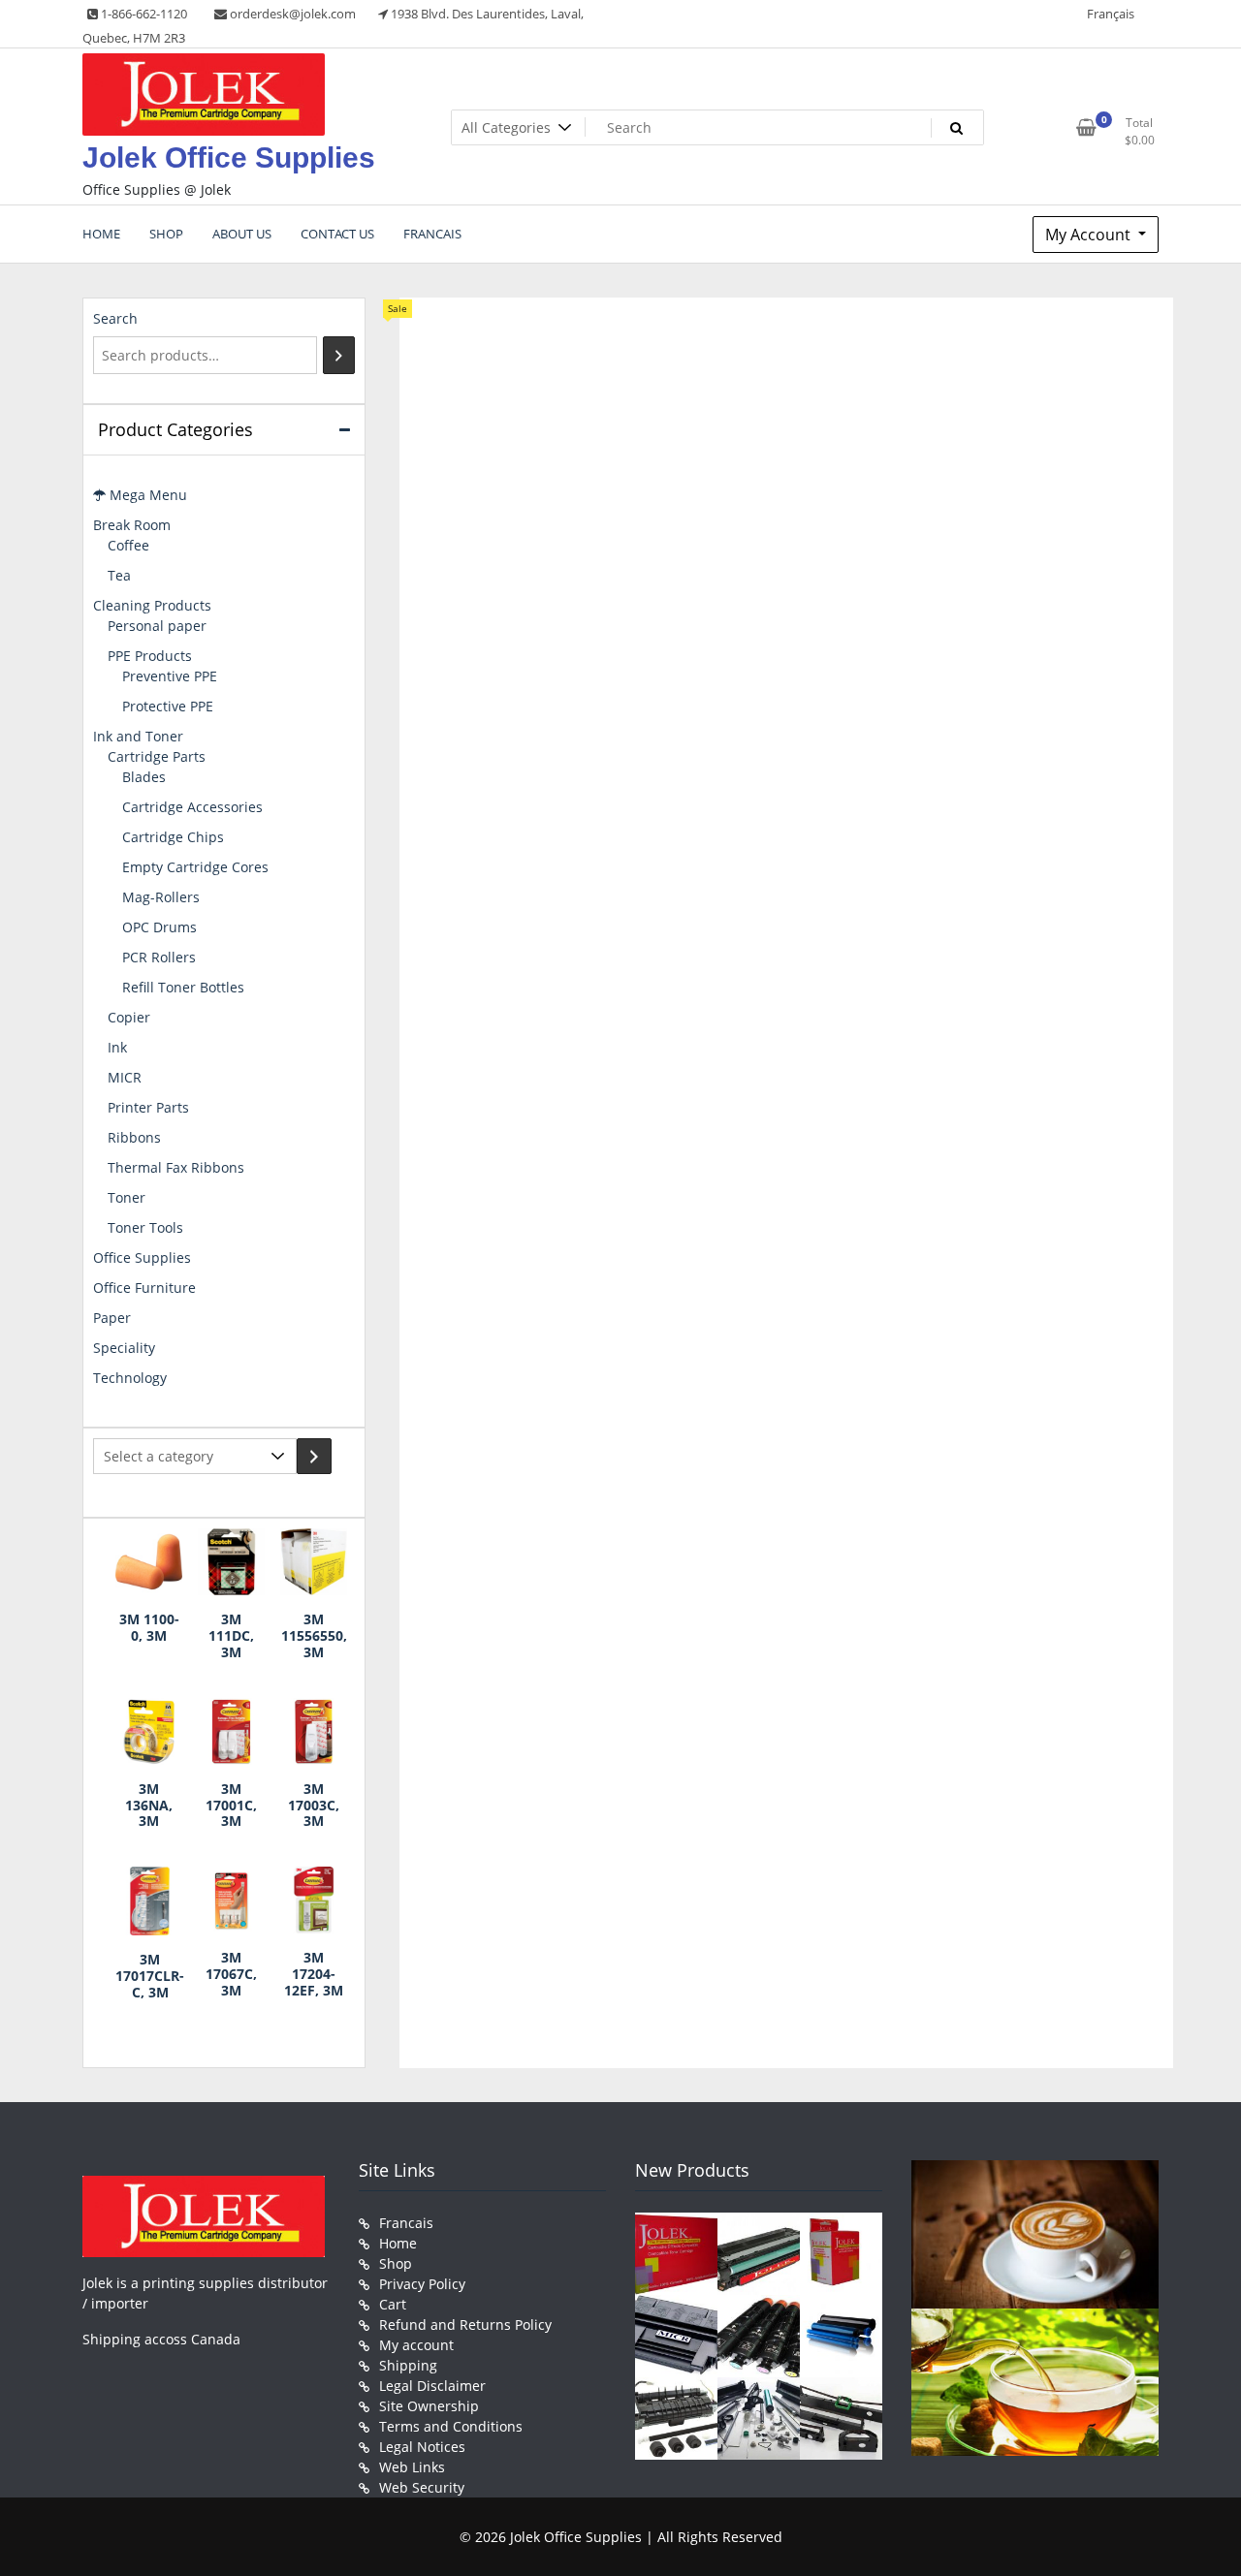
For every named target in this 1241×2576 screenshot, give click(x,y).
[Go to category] (314, 1456)
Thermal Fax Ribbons (176, 1167)
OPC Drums (159, 927)
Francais (406, 2223)
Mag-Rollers (161, 897)
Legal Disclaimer (432, 2386)
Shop (396, 2263)
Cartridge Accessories (192, 807)
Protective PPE (168, 706)
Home (398, 2243)
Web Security (422, 2487)
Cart (393, 2304)
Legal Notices (422, 2447)
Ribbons (134, 1137)
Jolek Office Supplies (229, 157)
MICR (125, 1077)
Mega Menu (146, 495)
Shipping (408, 2365)
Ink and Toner (138, 736)
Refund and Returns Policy (465, 2325)
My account (416, 2345)
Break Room (132, 525)
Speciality (124, 1348)
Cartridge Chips (173, 837)
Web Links (412, 2467)
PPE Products (150, 656)
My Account (1090, 235)
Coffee (128, 545)
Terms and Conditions (451, 2426)
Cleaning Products (152, 605)
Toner (127, 1197)
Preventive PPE (170, 676)
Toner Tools (145, 1227)
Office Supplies (142, 1257)
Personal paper (157, 626)
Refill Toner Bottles (183, 987)
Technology (130, 1378)
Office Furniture (144, 1288)
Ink (117, 1047)
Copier (129, 1017)
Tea (119, 575)
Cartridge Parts (157, 756)
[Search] (339, 355)
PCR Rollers (159, 957)
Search (115, 318)
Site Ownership (429, 2406)
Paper (112, 1318)
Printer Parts (148, 1107)
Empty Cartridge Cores (195, 867)
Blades (144, 777)
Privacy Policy (422, 2284)
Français (1111, 14)
